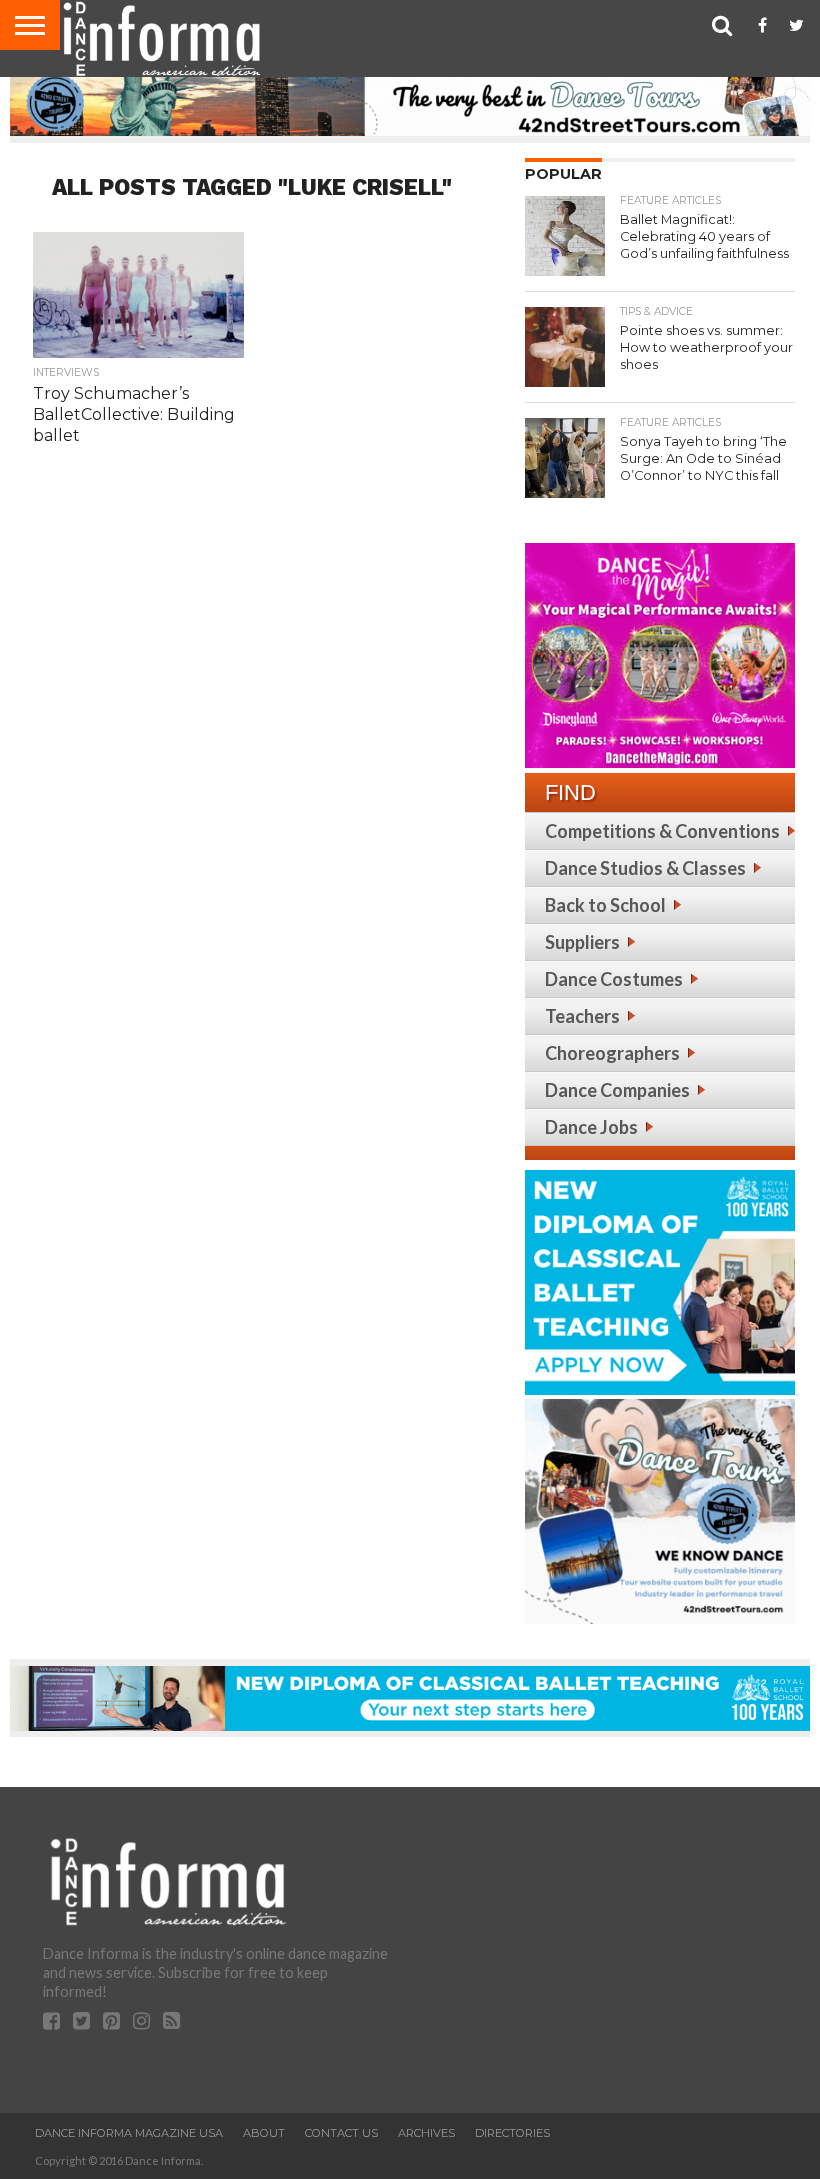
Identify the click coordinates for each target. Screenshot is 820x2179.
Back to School (605, 905)
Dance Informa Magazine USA (129, 2133)
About (264, 2133)
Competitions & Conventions (662, 831)
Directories (512, 2133)
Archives (426, 2133)
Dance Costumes (614, 979)
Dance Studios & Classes (645, 868)
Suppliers (582, 942)
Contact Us (341, 2133)
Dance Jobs (591, 1127)
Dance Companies (617, 1090)
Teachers (582, 1016)
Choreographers (612, 1053)
